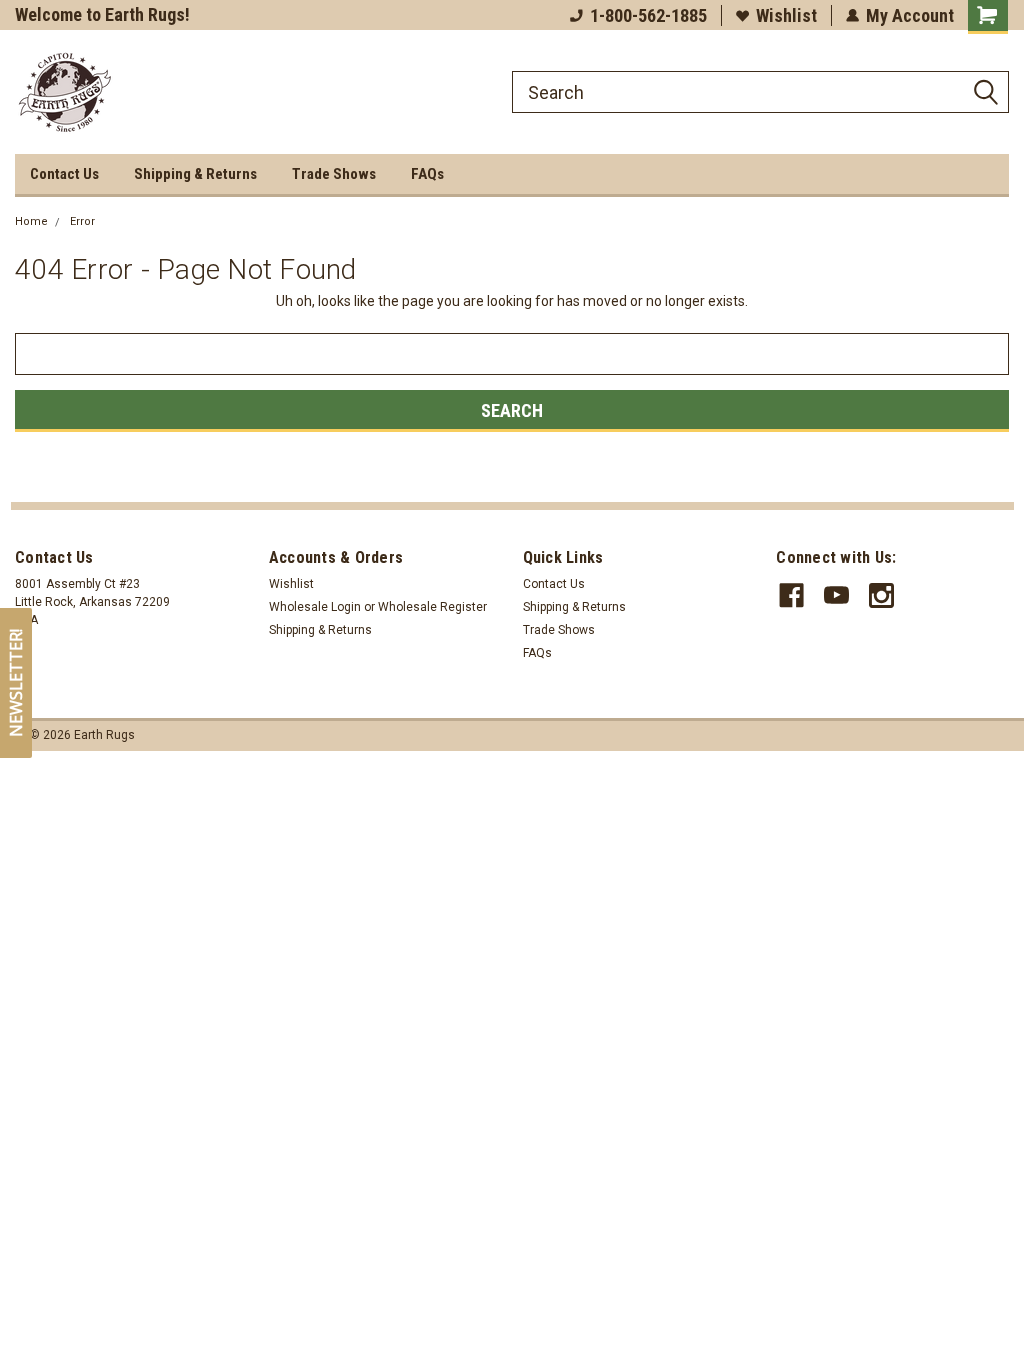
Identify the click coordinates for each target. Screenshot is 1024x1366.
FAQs (427, 174)
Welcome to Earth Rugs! (102, 14)
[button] (16, 683)
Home (31, 221)
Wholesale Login (315, 607)
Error (82, 221)
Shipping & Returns (195, 174)
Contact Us (64, 174)
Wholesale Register (432, 607)
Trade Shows (334, 174)
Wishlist (786, 15)
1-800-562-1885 (648, 15)
